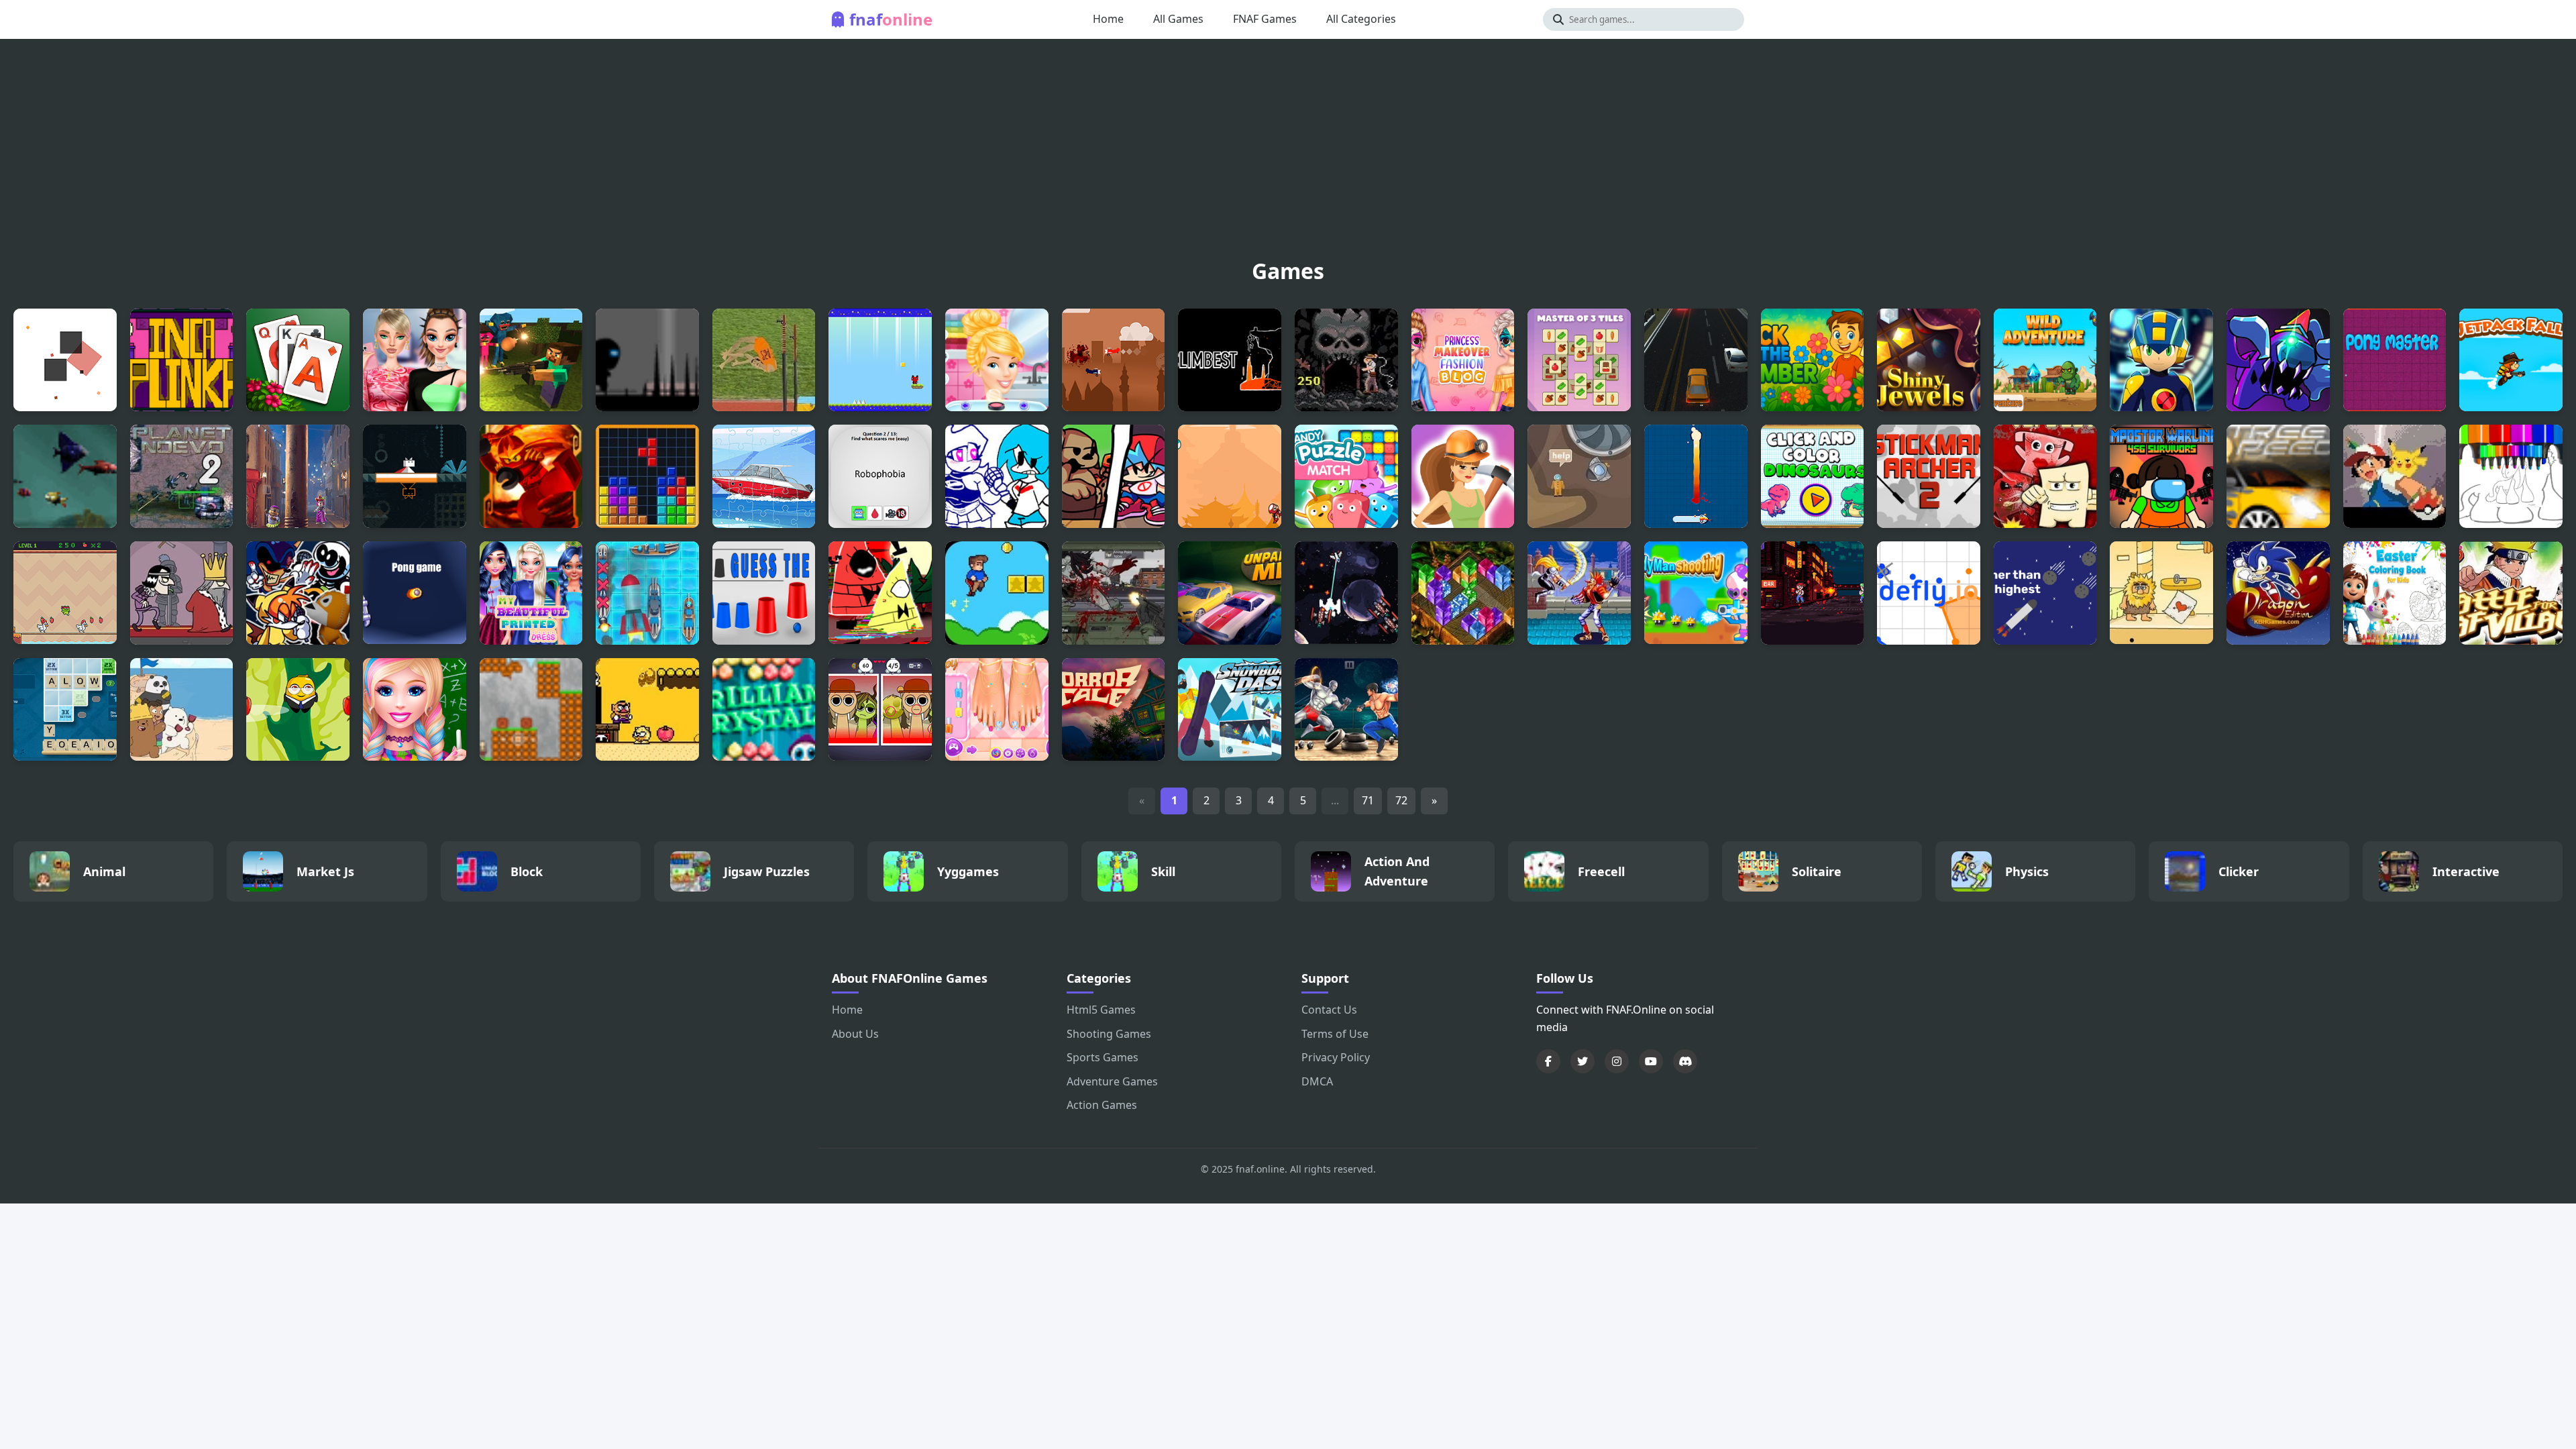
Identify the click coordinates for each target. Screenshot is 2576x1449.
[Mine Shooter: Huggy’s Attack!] (531, 360)
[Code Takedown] (1813, 593)
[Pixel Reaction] (65, 360)
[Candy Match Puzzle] (1346, 476)
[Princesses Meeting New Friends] (997, 710)
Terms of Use (1335, 1034)
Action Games (1102, 1105)
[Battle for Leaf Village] (2511, 593)
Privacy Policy (1336, 1057)
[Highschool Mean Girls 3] (415, 360)
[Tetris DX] (647, 476)
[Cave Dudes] (531, 710)
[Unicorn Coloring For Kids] (2511, 476)
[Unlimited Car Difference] (1696, 360)
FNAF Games (1265, 19)
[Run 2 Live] (647, 360)
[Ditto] (415, 476)
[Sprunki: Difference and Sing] (880, 710)
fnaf (891, 19)
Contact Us (1329, 1010)
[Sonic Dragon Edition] (2278, 593)
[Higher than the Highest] (2045, 593)
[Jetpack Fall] (2511, 360)
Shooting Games (1109, 1034)
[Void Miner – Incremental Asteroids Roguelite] (1346, 593)
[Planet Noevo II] (182, 476)
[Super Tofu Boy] (2045, 476)
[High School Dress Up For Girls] (415, 710)
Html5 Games (1101, 1010)
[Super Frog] (65, 593)
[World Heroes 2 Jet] (1579, 593)
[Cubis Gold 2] (1463, 593)
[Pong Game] (415, 593)
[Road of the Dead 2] (1114, 593)
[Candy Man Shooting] (1696, 593)
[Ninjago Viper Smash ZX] (531, 476)
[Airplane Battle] (1114, 360)
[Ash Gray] (2395, 476)
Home (1108, 19)
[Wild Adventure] (2045, 360)
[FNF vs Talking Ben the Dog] (1114, 476)
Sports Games (1103, 1057)
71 (1368, 800)
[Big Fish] (65, 476)
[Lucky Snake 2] (1696, 476)
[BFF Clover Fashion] (531, 593)
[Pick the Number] (1813, 360)
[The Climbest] (1230, 360)
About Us (855, 1034)
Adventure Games (1112, 1081)
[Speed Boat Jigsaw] (764, 476)
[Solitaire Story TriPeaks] (298, 360)
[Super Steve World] (997, 593)
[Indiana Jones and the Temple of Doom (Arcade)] (1346, 360)
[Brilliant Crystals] (764, 710)
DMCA (1317, 1081)
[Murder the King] (182, 593)
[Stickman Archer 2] (1929, 476)
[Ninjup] (1230, 476)
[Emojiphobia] (880, 476)
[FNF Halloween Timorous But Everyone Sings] (298, 593)
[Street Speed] (2278, 476)
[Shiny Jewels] (1929, 360)
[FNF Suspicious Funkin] (2278, 360)
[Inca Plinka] (182, 360)
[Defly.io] (1929, 593)
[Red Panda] (880, 360)
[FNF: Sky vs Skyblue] (997, 476)
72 (1401, 800)
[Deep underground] (1579, 476)
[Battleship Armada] (647, 593)
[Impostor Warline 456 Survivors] (2161, 476)
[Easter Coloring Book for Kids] (2395, 593)
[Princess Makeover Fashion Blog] (1463, 360)
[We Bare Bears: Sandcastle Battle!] (182, 710)
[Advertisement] (1288, 153)
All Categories (1361, 19)
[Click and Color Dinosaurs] (1813, 476)
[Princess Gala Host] (997, 360)
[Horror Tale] (1114, 710)
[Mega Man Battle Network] (2161, 360)
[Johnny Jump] (298, 710)
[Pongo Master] (2395, 360)
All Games (1178, 19)
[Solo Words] (65, 710)
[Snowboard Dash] (1230, 710)
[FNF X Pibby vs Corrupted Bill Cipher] (880, 593)
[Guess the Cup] (764, 593)
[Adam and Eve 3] (2161, 593)
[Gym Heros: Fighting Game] (1346, 710)
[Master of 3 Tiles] (1579, 360)
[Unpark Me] (1230, 593)
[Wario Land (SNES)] (647, 710)
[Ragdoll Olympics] (764, 360)
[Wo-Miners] (1463, 476)
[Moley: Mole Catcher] (298, 476)
